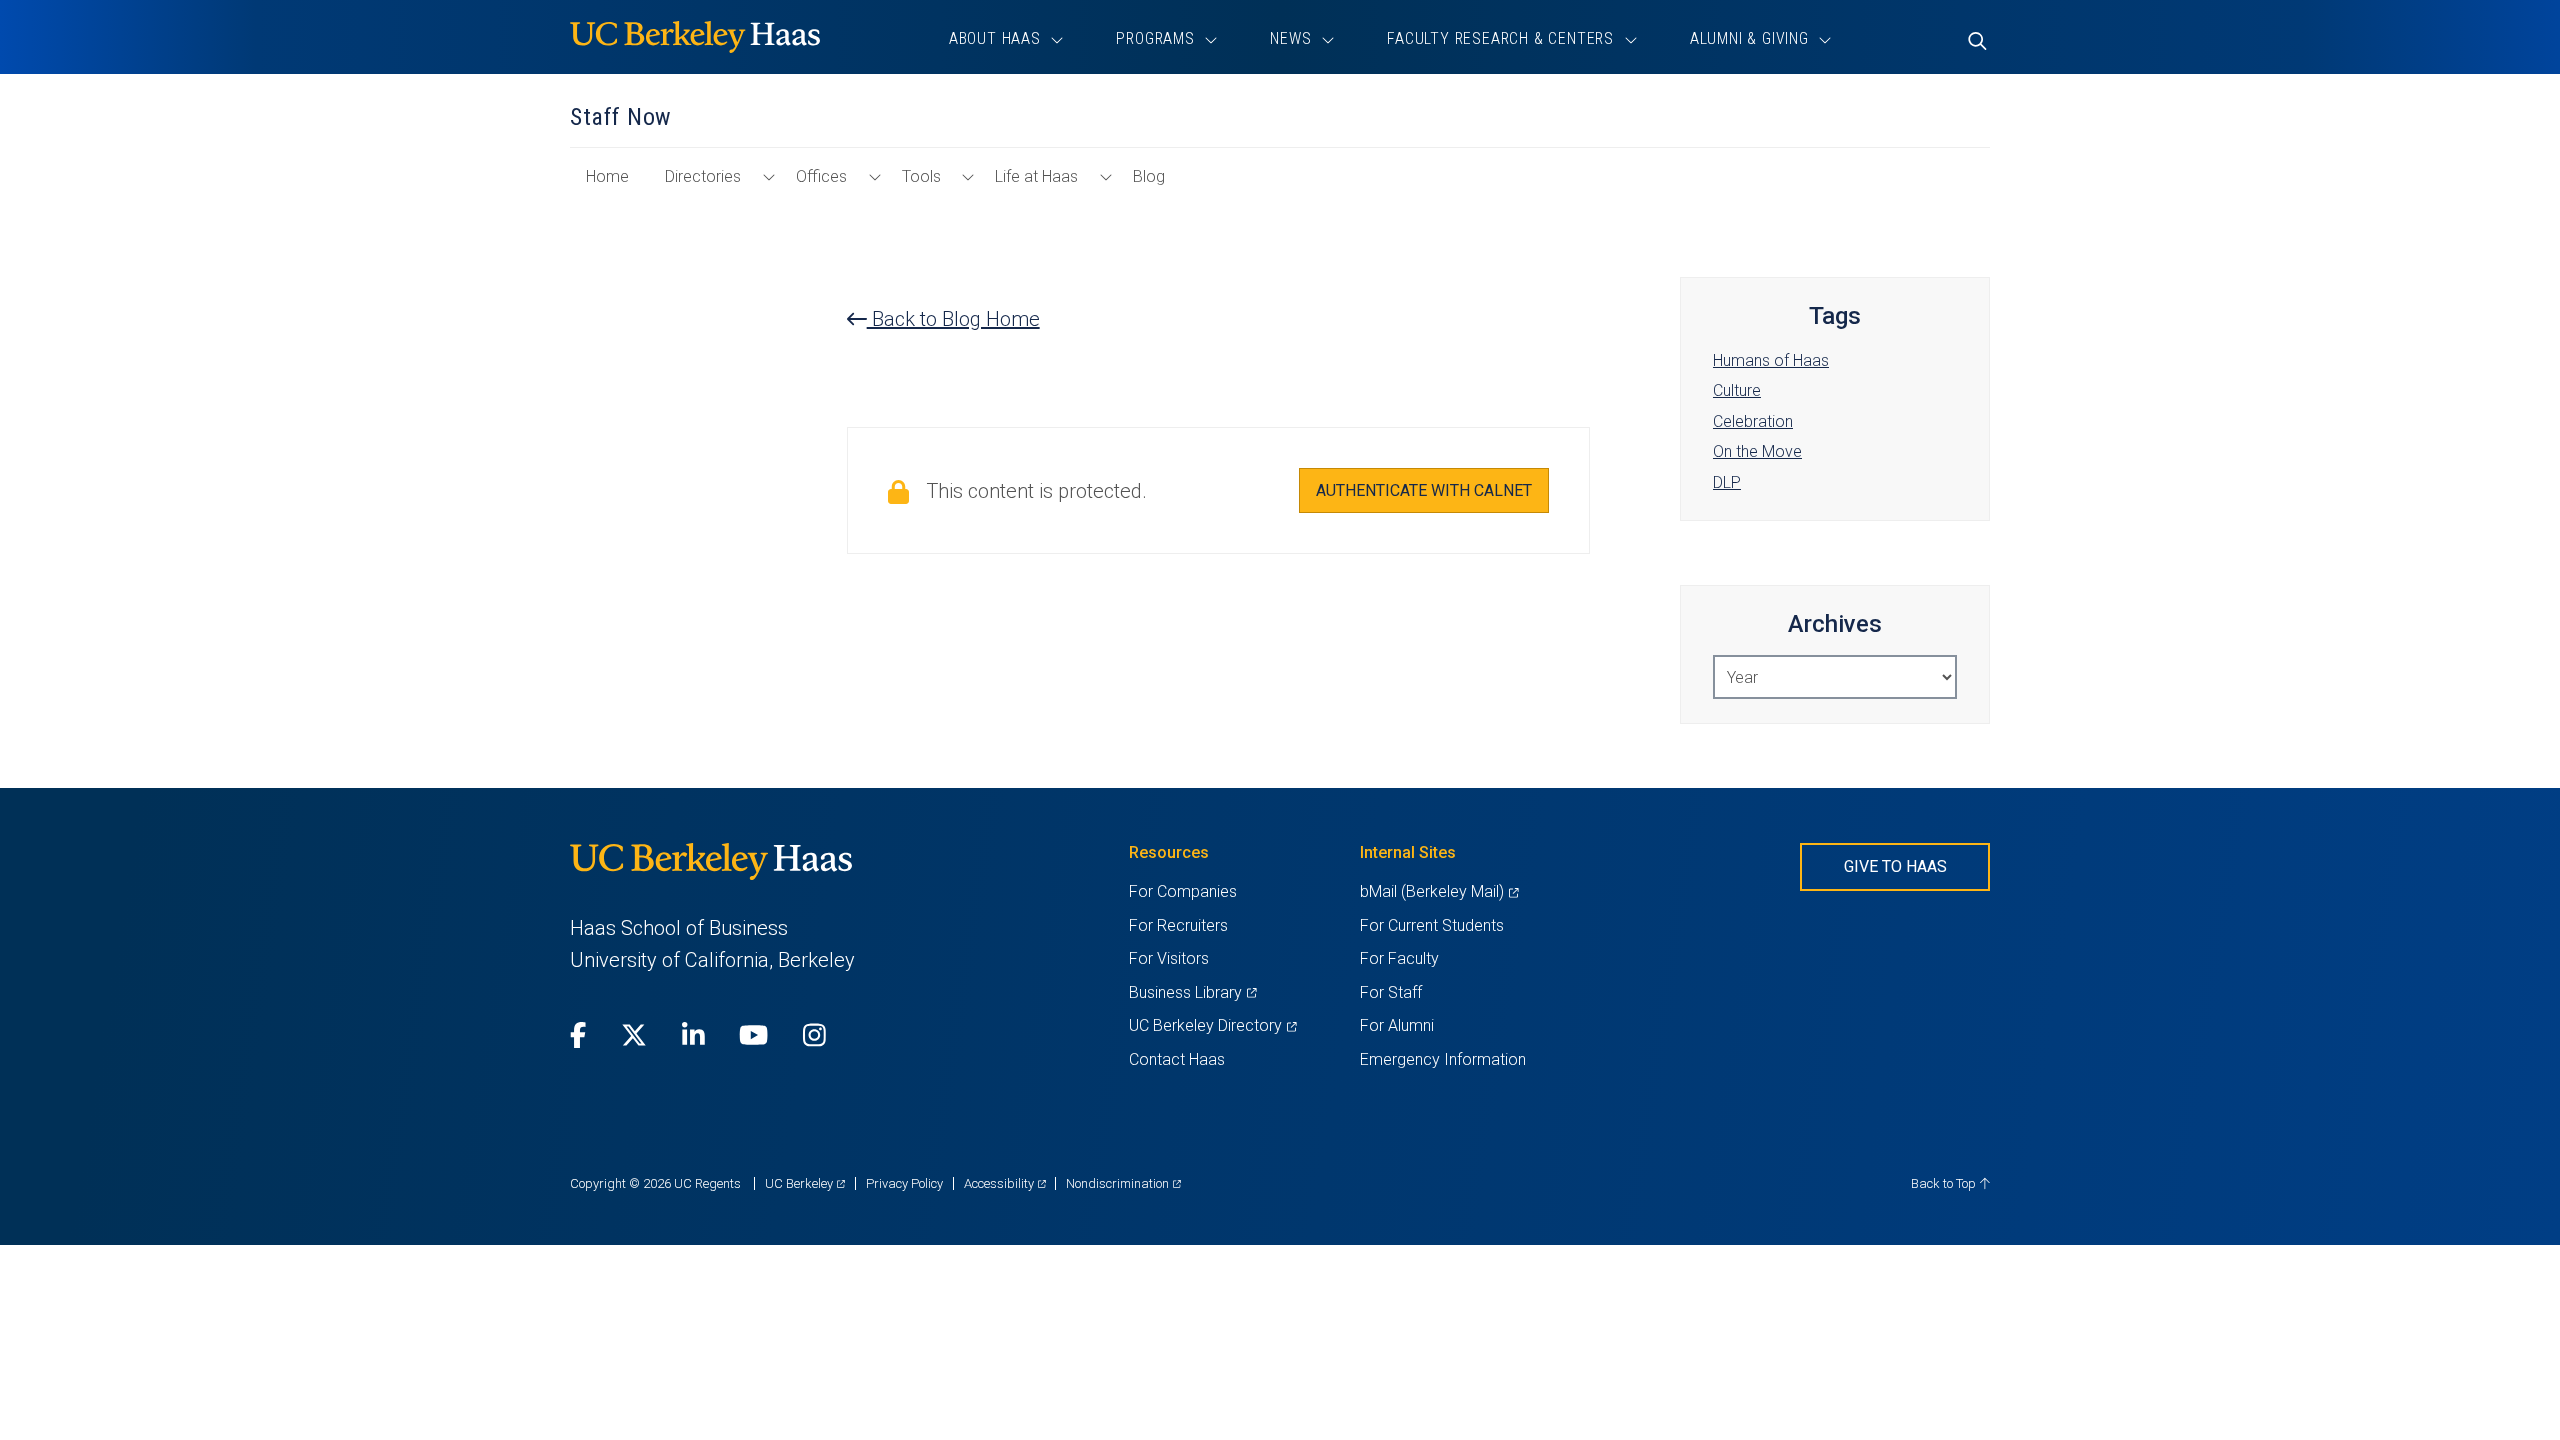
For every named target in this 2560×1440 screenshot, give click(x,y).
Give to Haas (1895, 866)
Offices (821, 176)
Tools (921, 176)
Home (615, 186)
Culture (1737, 390)
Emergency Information (1443, 1059)
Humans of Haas (1771, 360)
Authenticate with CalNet (1424, 490)
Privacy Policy (904, 1183)
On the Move (1757, 451)
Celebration (1753, 421)
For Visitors (1169, 958)
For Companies (1183, 891)
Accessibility (1005, 1183)
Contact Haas (1177, 1059)
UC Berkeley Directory (1212, 1025)
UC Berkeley (805, 1183)
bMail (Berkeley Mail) (1439, 891)
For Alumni (1397, 1025)
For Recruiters (1178, 925)
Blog (1149, 176)
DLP (1727, 482)
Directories (703, 176)
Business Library (1192, 992)
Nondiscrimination (1123, 1183)
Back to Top (1945, 1183)
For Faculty (1399, 958)
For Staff (1391, 992)
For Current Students (1432, 925)
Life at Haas (1036, 176)
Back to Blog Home (953, 319)
